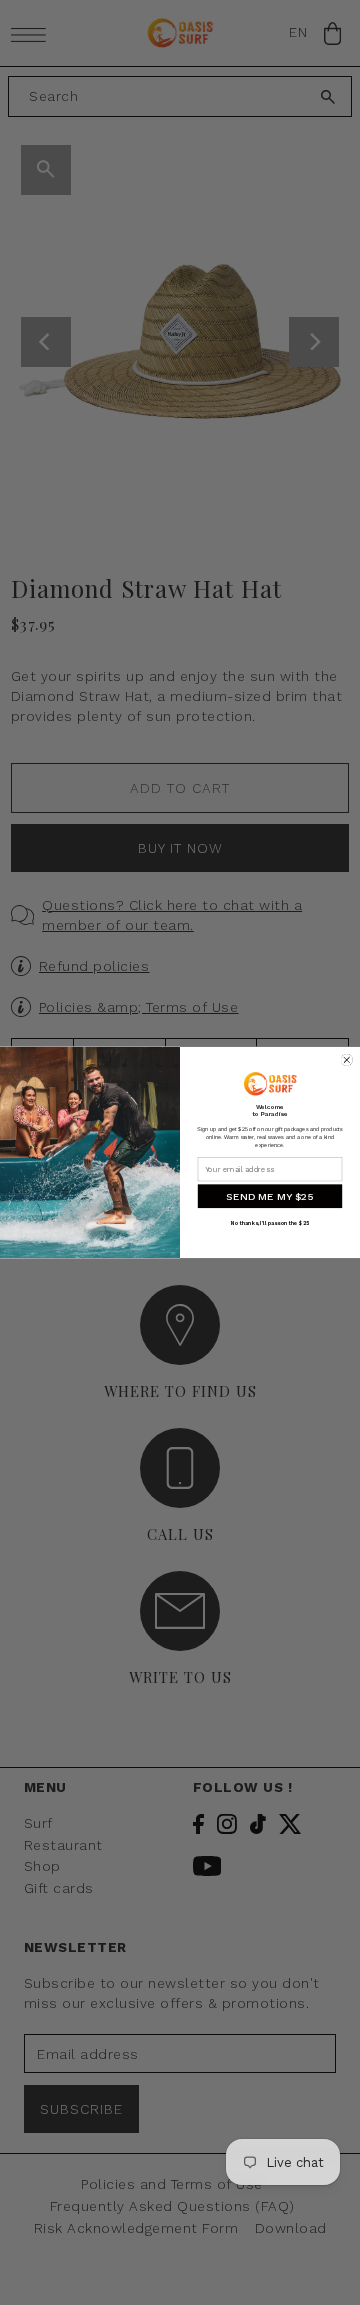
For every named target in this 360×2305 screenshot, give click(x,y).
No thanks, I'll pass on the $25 (269, 1224)
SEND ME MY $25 (269, 1196)
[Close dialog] (347, 1060)
